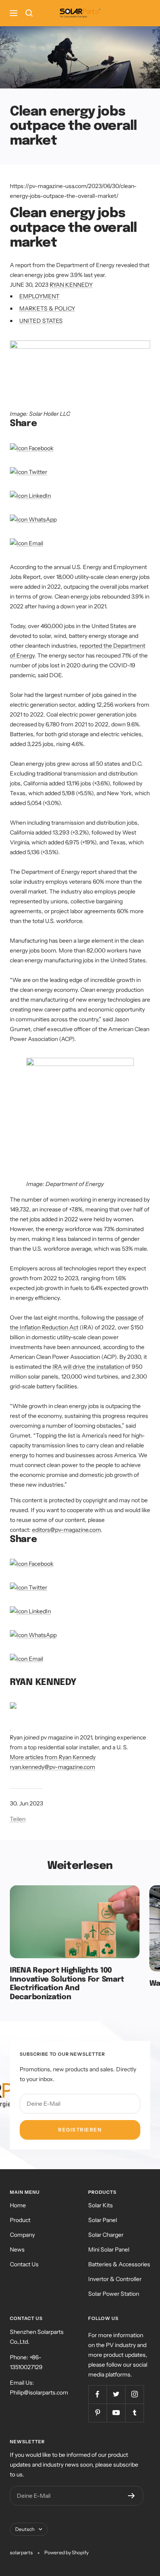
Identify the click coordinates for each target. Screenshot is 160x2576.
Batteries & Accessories (119, 2264)
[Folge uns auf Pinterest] (97, 2413)
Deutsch (25, 2529)
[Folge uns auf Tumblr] (134, 2413)
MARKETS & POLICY (47, 308)
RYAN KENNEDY (71, 285)
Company (22, 2235)
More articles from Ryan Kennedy (53, 1757)
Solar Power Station (114, 2294)
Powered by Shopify (66, 2552)
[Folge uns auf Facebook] (97, 2394)
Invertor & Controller (115, 2279)
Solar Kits (101, 2205)
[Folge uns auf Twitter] (116, 2394)
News (17, 2249)
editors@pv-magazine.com (66, 1530)
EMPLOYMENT (39, 296)
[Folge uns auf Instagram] (134, 2394)
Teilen (18, 1819)
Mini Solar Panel (109, 2249)
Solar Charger (106, 2235)
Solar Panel (103, 2220)
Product (20, 2220)
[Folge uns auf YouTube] (116, 2413)
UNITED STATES (41, 321)
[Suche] (29, 13)
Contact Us (24, 2264)
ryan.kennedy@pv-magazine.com (53, 1767)
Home (18, 2205)
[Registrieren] (131, 2496)
